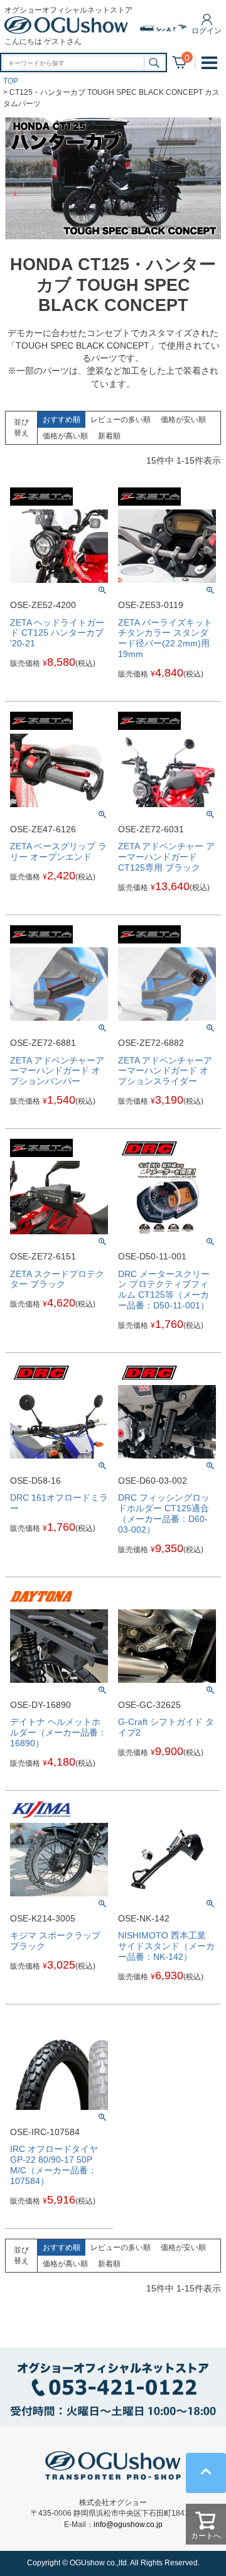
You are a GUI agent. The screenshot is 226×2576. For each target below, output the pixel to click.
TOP (11, 81)
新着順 (109, 436)
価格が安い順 (183, 420)
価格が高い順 (65, 436)
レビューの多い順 (121, 420)
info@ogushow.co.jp (128, 2524)
